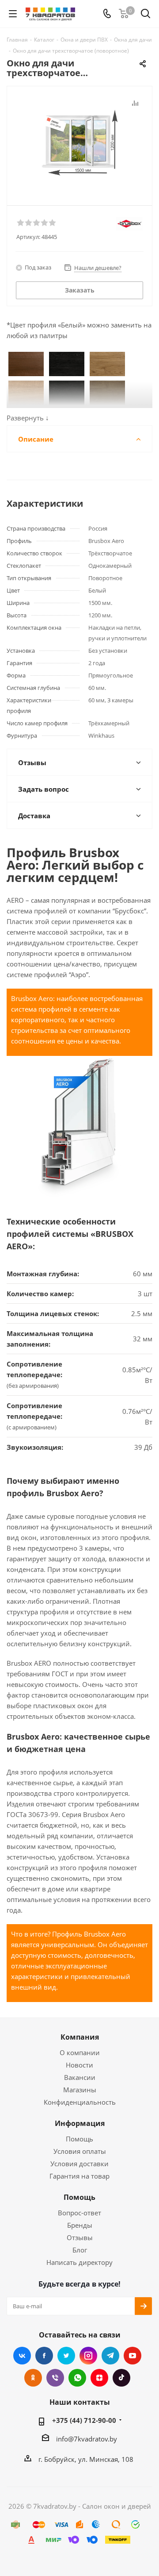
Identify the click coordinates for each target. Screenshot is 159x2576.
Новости (79, 2065)
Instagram (88, 2356)
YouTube (132, 2356)
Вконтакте (22, 2356)
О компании (80, 2052)
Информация (80, 2123)
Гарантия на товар (79, 2176)
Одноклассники (33, 2378)
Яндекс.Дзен (99, 2378)
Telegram (110, 2356)
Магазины (80, 2090)
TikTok (121, 2378)
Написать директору (79, 2262)
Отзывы (80, 2237)
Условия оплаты (80, 2151)
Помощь (79, 2139)
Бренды (80, 2225)
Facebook (44, 2356)
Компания (80, 2037)
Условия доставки (79, 2164)
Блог (80, 2250)
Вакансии (80, 2077)
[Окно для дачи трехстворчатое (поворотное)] (79, 142)
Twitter (66, 2356)
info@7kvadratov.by (87, 2439)
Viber (55, 2378)
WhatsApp (77, 2378)
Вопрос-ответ (79, 2213)
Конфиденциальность (80, 2102)
